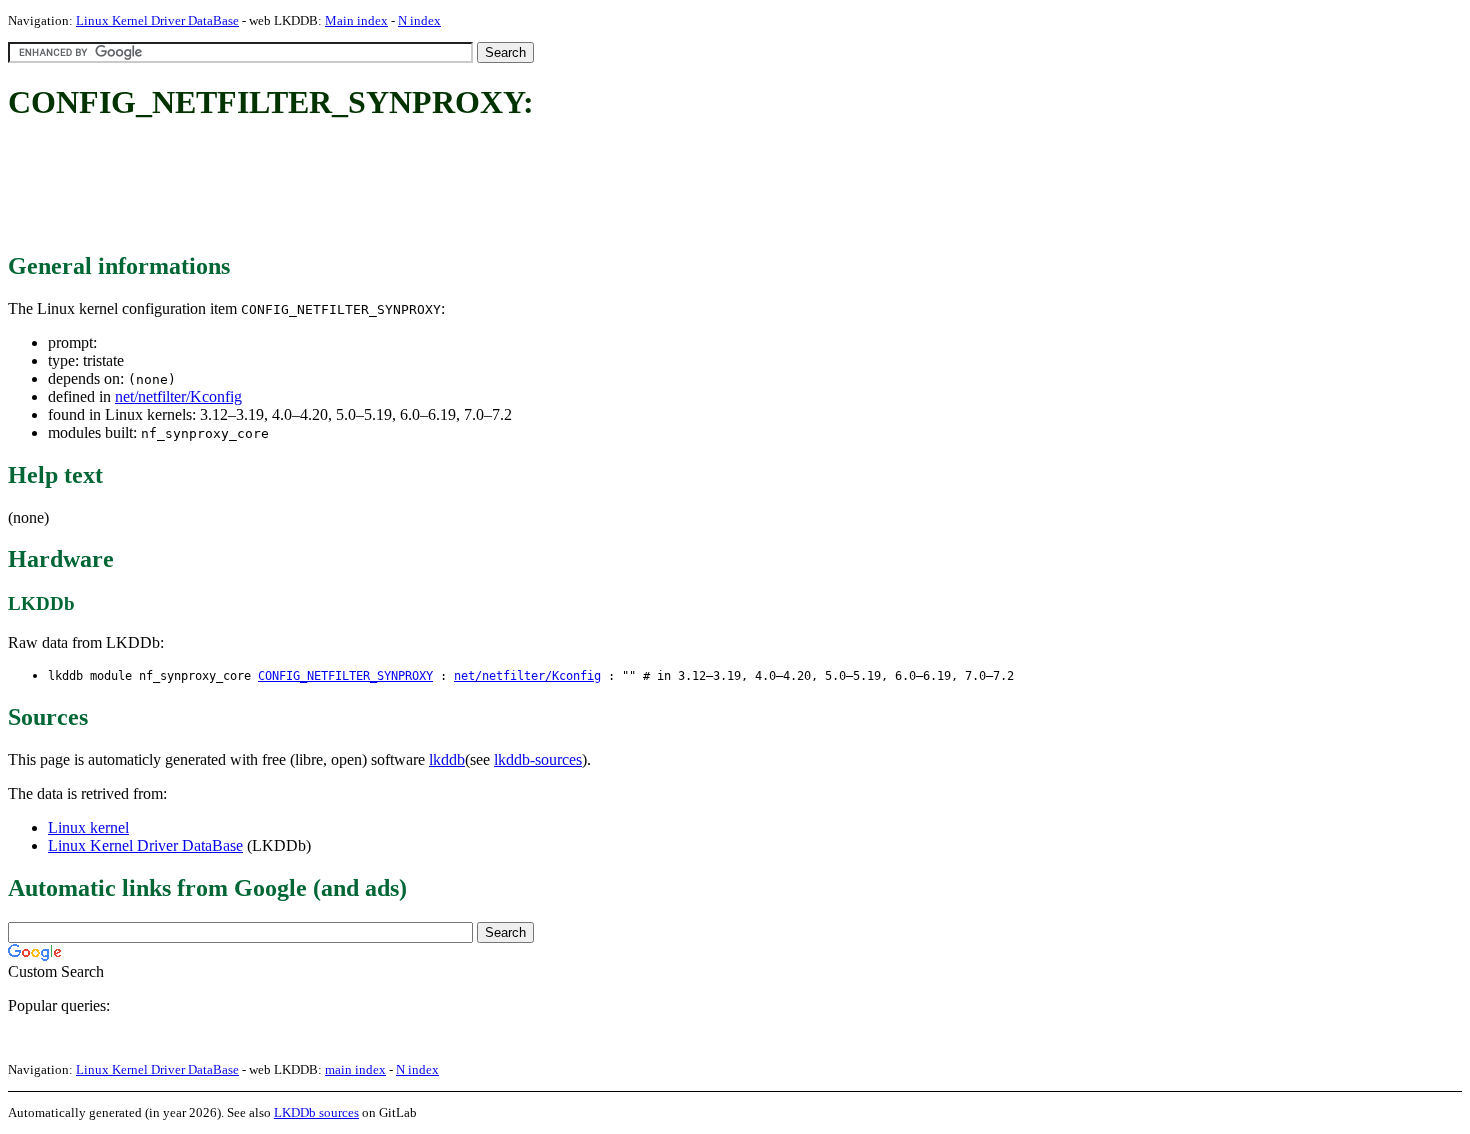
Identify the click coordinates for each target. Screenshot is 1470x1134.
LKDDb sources (316, 1112)
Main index (356, 20)
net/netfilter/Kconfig (178, 396)
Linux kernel (88, 827)
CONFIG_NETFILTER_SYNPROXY (345, 676)
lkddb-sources (538, 759)
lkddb (447, 759)
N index (419, 20)
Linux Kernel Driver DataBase (157, 20)
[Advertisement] (372, 188)
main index (355, 1069)
